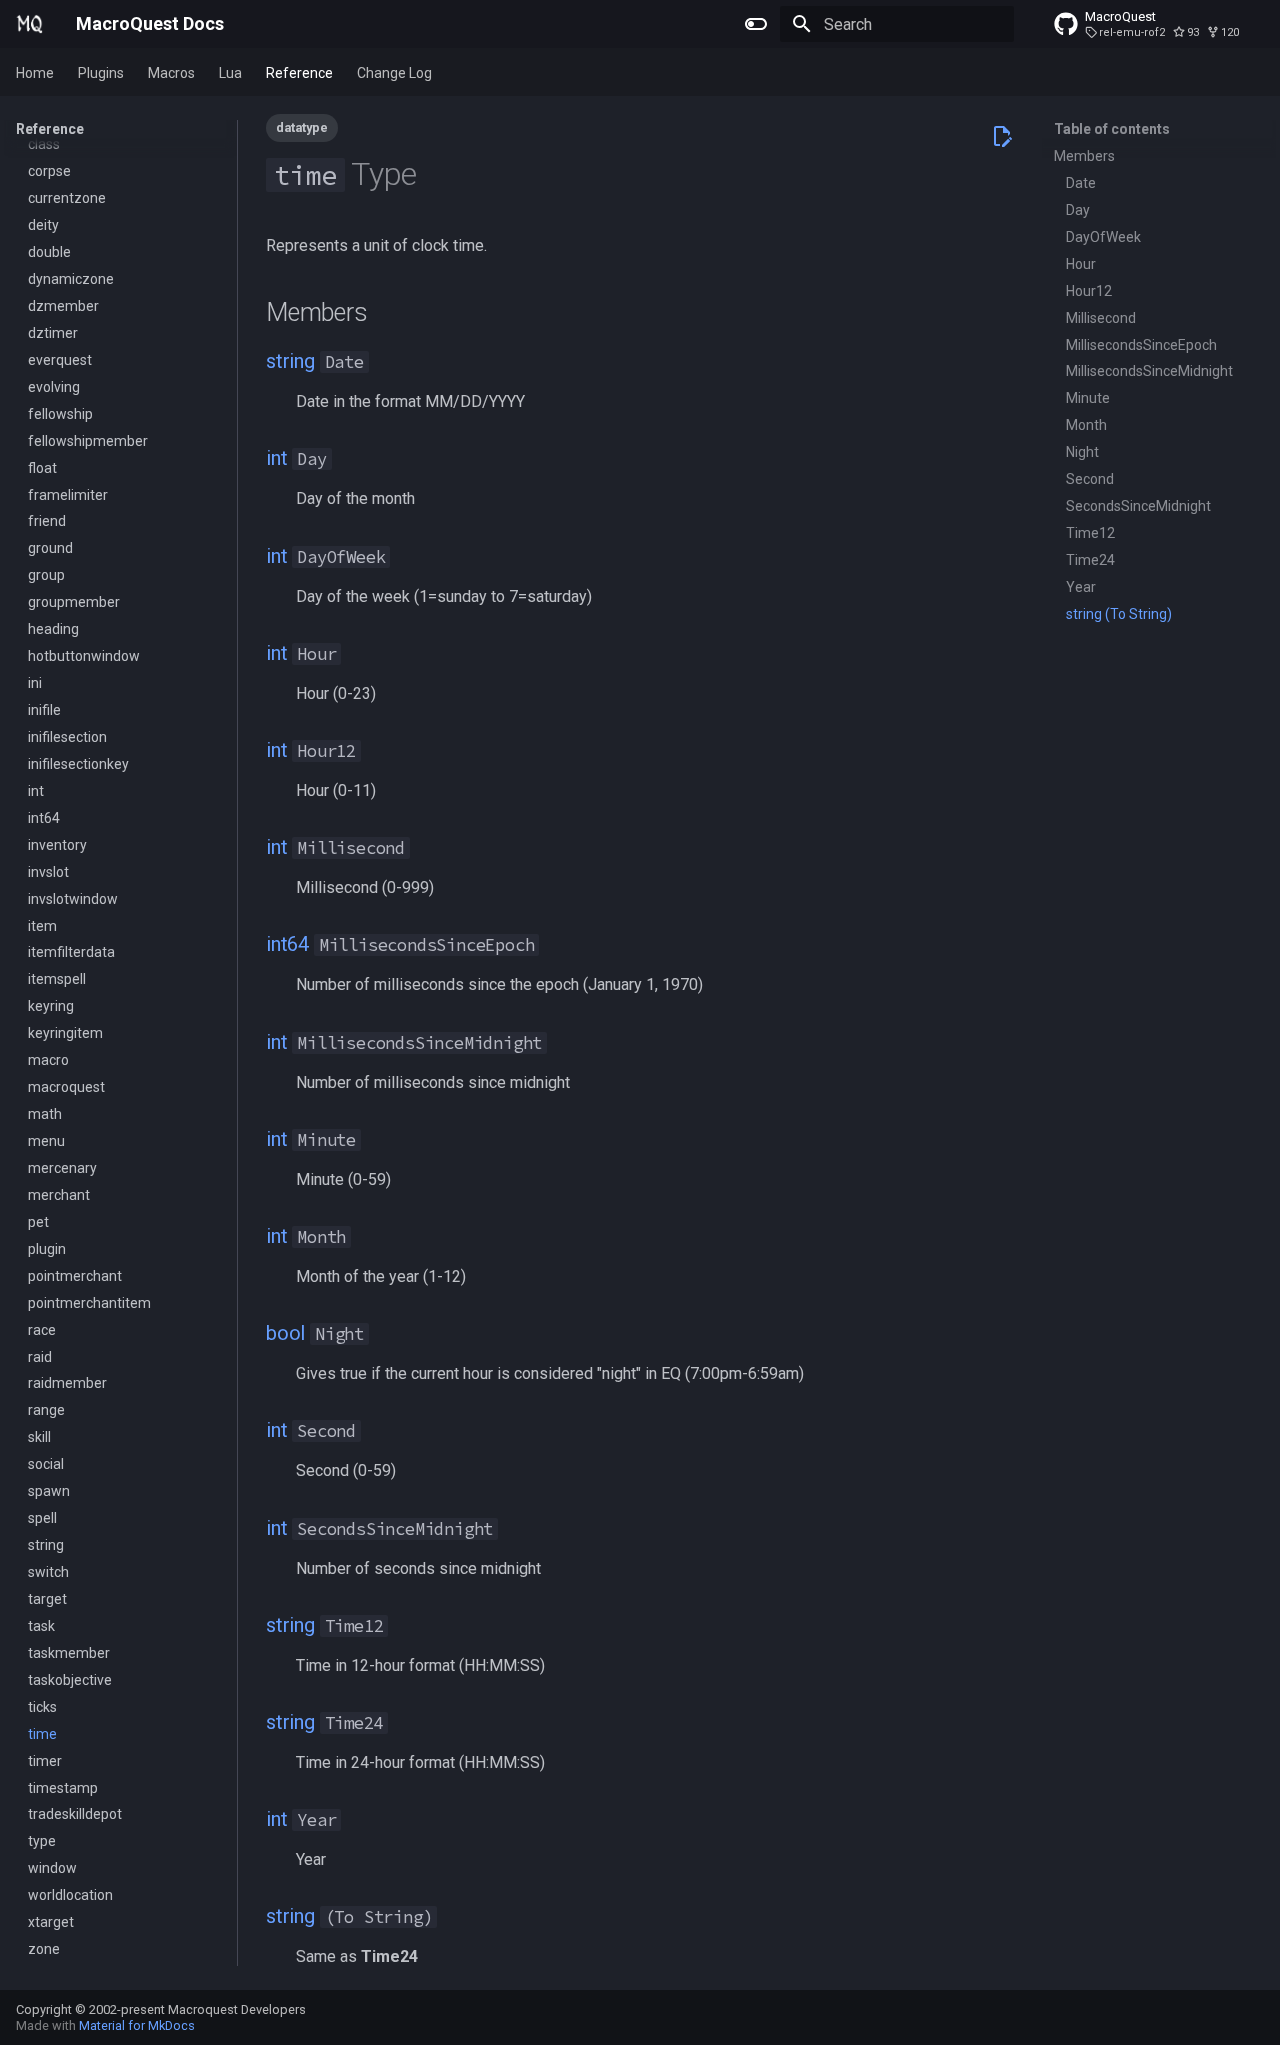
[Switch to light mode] (756, 24)
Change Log (394, 73)
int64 (287, 944)
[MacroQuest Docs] (30, 24)
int (276, 458)
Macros (171, 73)
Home (35, 73)
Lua (230, 73)
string (290, 361)
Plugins (101, 73)
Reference (299, 73)
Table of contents (1112, 129)
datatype (302, 127)
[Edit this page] (1002, 136)
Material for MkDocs (137, 2025)
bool (285, 1333)
